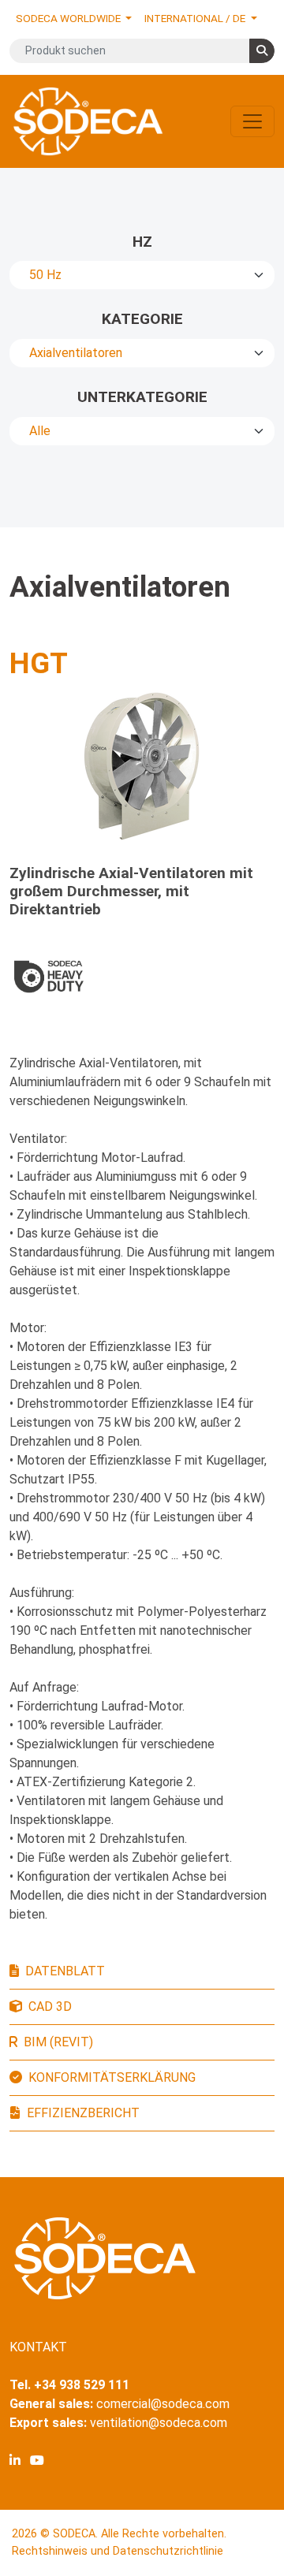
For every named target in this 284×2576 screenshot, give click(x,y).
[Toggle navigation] (252, 121)
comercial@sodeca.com (163, 2404)
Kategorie (142, 319)
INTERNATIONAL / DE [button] (196, 18)
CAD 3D (50, 2006)
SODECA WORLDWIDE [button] (69, 18)
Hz (142, 242)
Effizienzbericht (83, 2113)
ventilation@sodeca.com (159, 2423)
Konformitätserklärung (112, 2077)
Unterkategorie (142, 397)
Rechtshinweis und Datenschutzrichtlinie (118, 2551)
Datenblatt (65, 1971)
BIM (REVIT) (58, 2042)
